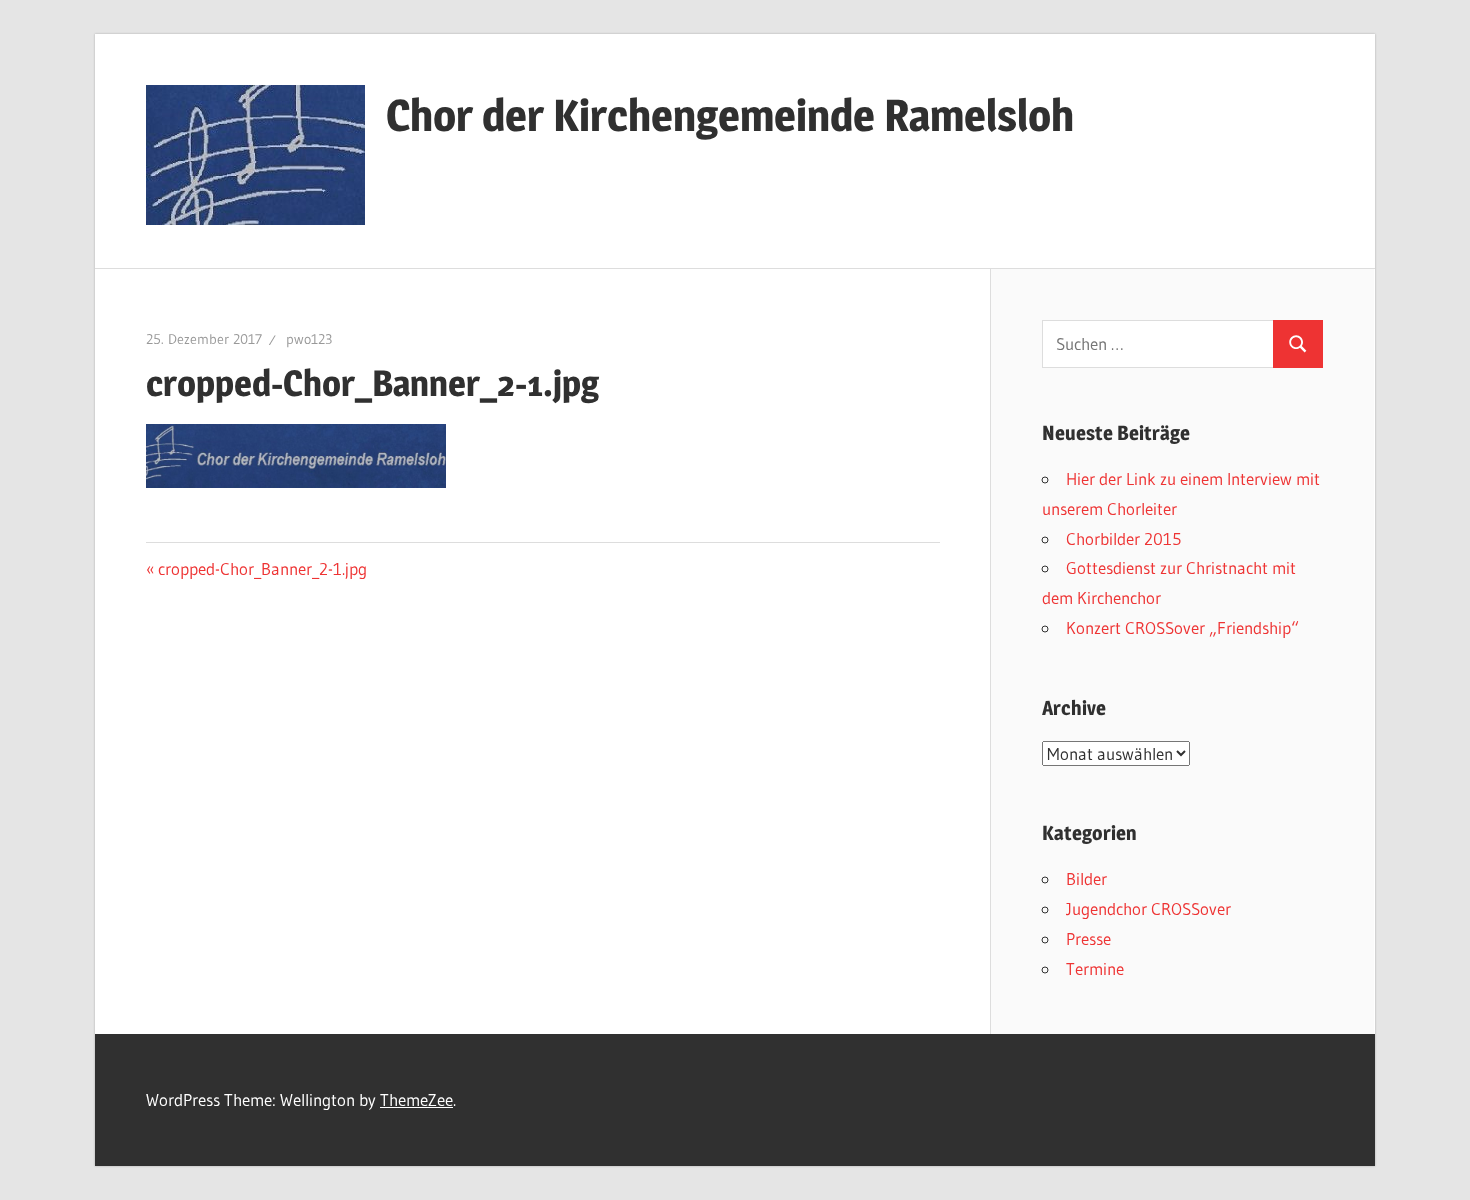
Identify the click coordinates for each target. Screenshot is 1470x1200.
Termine (1095, 968)
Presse (1088, 938)
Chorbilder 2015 (1123, 538)
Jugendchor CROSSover (1148, 908)
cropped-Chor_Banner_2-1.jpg (262, 568)
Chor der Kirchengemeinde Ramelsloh (730, 115)
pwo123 (309, 339)
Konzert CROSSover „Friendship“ (1182, 627)
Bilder (1086, 878)
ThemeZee (416, 1099)
